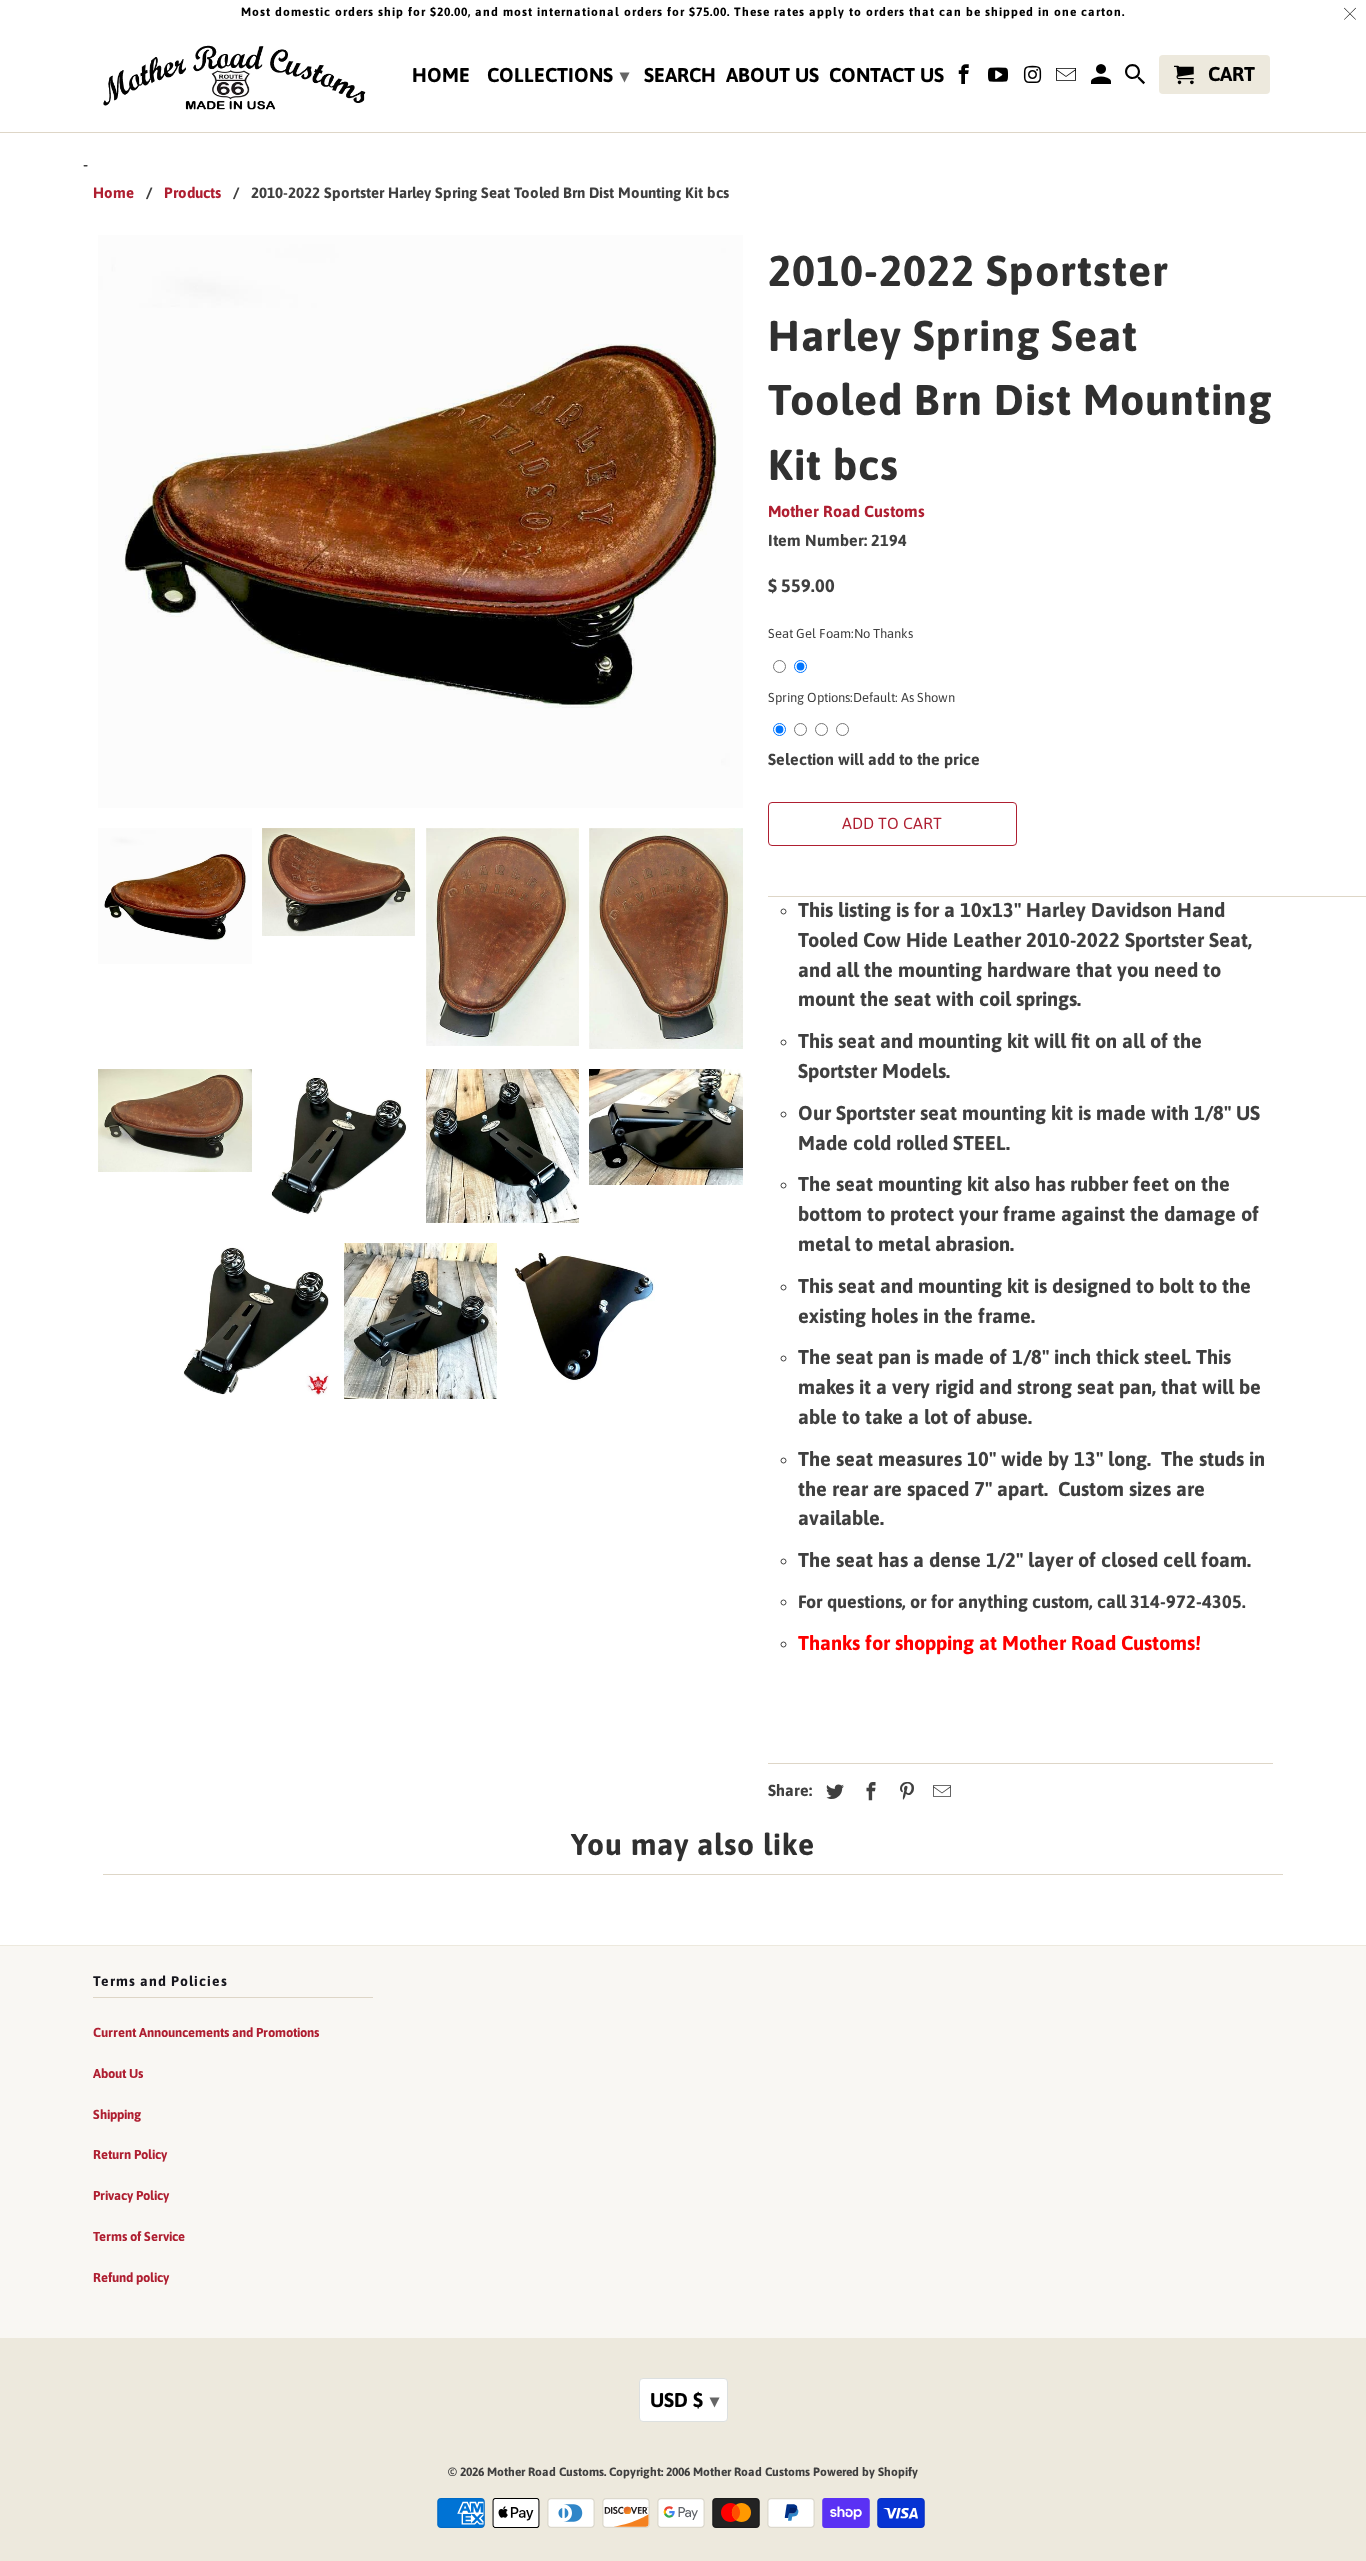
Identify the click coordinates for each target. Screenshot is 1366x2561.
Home (441, 75)
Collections (558, 74)
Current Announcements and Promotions (206, 2032)
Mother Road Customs (846, 511)
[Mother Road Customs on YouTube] (1000, 78)
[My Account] (1102, 78)
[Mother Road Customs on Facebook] (966, 78)
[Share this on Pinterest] (904, 1791)
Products (192, 192)
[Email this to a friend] (939, 1791)
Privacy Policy (131, 2195)
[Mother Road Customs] (233, 79)
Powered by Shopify (865, 2472)
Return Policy (130, 2154)
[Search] (1137, 78)
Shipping (117, 2114)
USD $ (684, 2399)
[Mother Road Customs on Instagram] (1034, 78)
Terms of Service (139, 2236)
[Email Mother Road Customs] (1068, 78)
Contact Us (886, 75)
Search (680, 75)
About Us (772, 75)
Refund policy (131, 2277)
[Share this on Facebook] (868, 1791)
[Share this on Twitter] (832, 1791)
